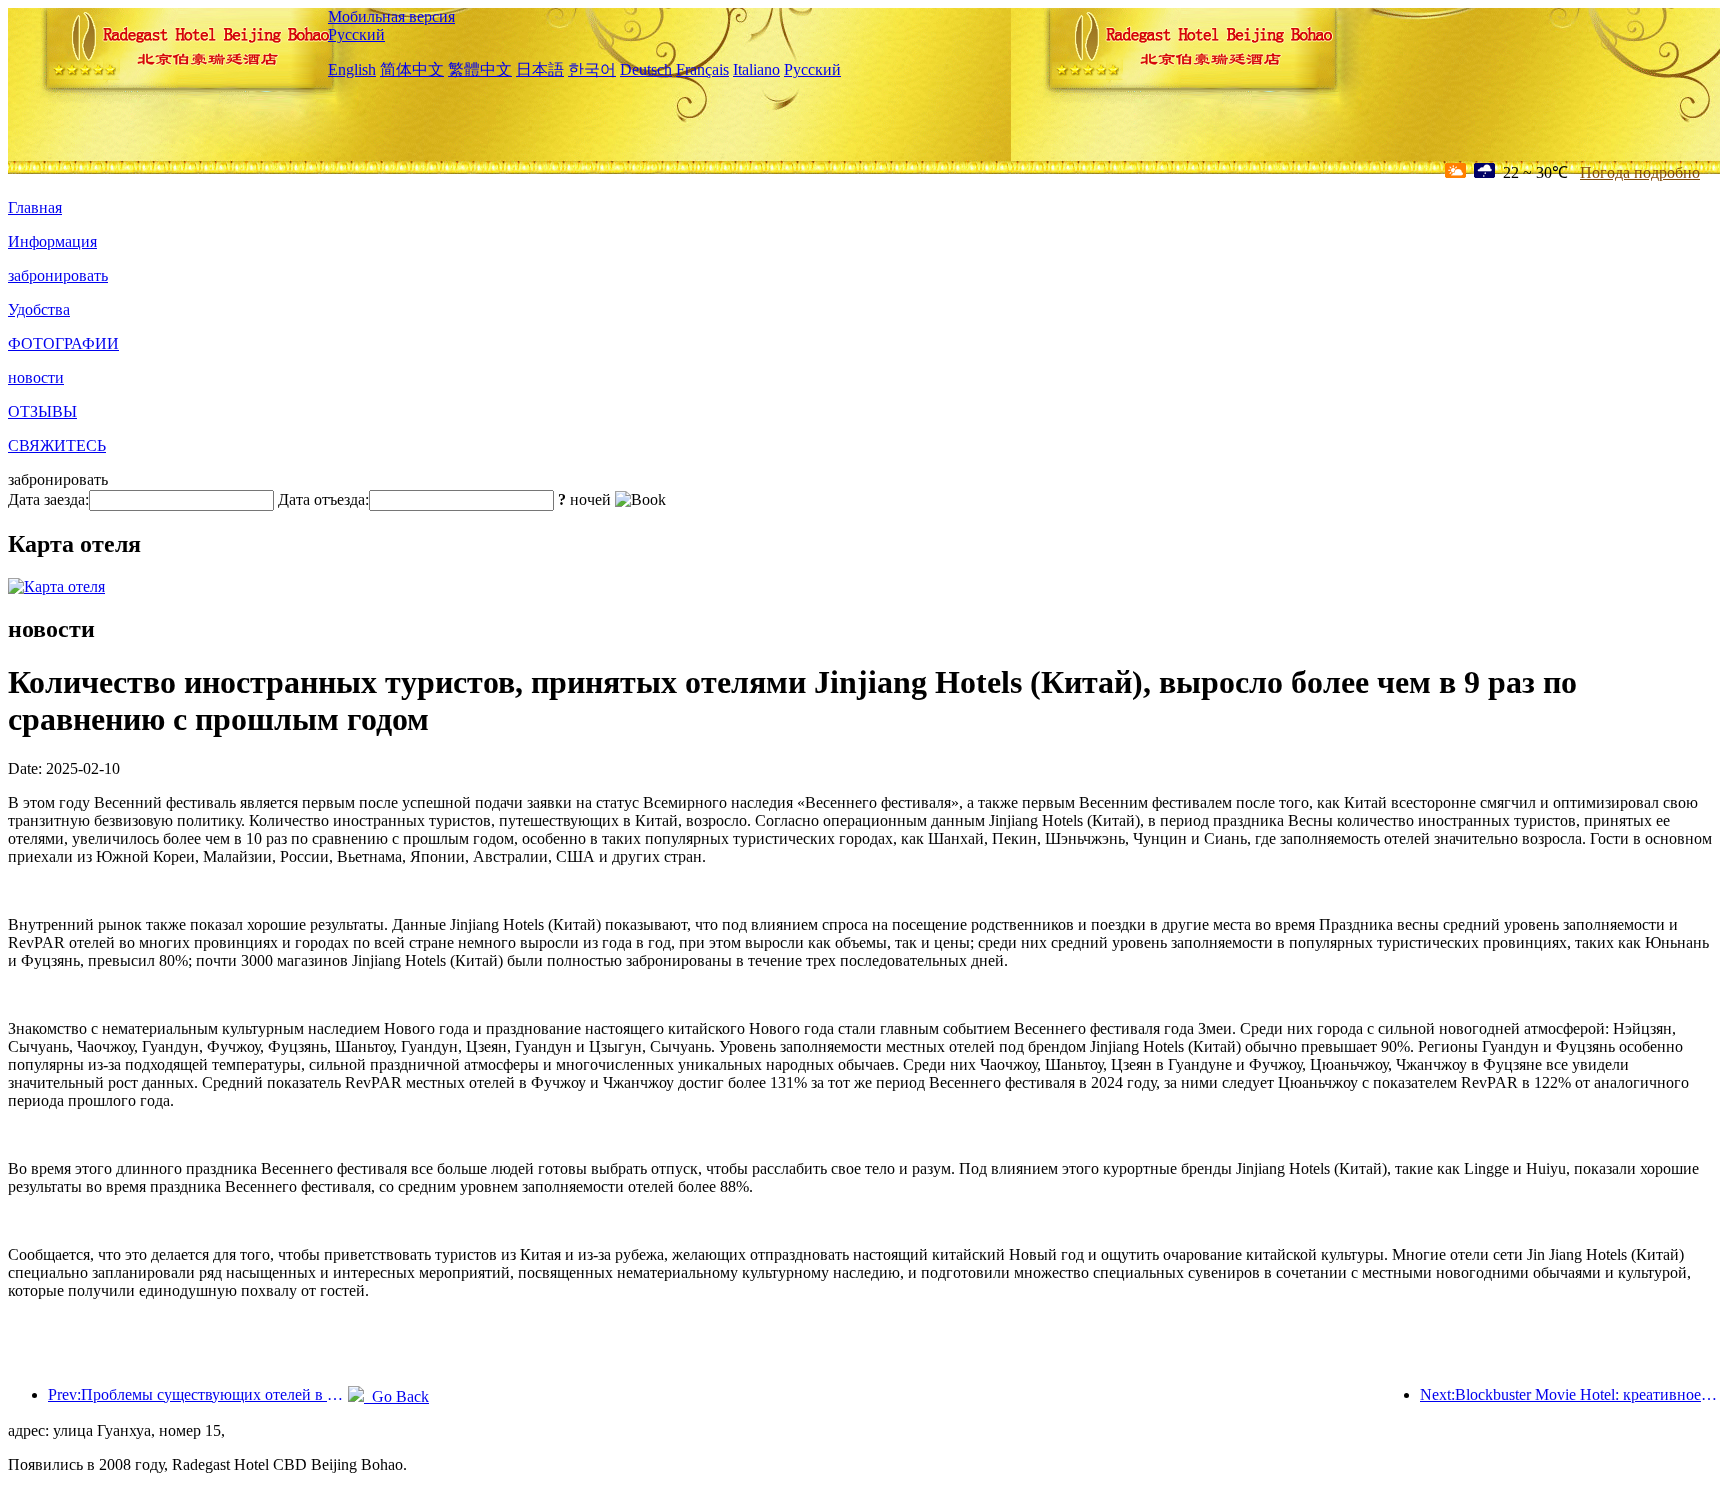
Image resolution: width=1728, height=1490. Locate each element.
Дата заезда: (48, 499)
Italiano (756, 69)
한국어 (592, 69)
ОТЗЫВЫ (42, 411)
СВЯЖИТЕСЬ (57, 445)
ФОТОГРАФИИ (63, 343)
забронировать (58, 275)
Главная (35, 207)
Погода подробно (1640, 172)
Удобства (39, 309)
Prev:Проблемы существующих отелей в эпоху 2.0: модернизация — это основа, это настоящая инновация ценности (198, 1394)
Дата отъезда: (323, 499)
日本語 (540, 69)
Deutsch (646, 69)
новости (36, 377)
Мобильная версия (391, 16)
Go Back (396, 1396)
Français (702, 69)
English (352, 69)
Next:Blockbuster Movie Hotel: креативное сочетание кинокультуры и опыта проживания (1570, 1394)
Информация (52, 241)
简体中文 (412, 69)
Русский (356, 34)
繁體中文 (480, 69)
